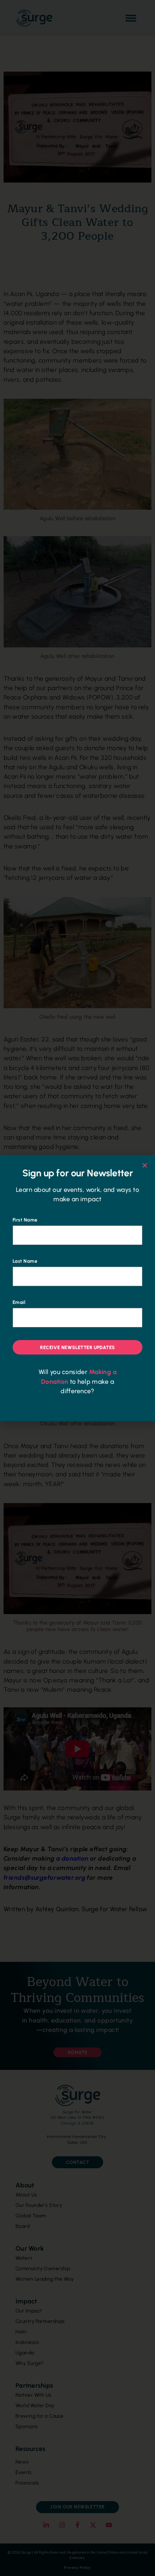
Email (19, 1302)
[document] (77, 1288)
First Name (25, 1220)
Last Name (25, 1261)
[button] (145, 1165)
